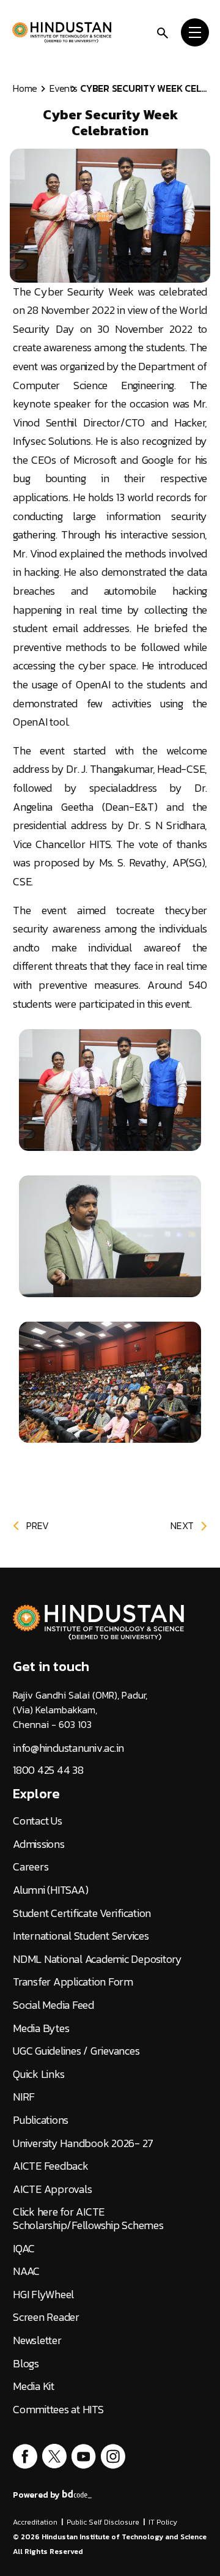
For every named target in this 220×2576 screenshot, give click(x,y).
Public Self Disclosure (103, 2522)
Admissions (39, 1844)
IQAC (24, 2249)
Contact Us (38, 1821)
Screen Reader (46, 2317)
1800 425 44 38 (48, 1770)
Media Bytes (41, 2028)
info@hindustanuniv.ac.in (68, 1748)
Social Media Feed (53, 2005)
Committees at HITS (58, 2410)
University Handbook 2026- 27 (83, 2143)
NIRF (24, 2097)
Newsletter (37, 2340)
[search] (163, 32)
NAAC (26, 2271)
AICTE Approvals (52, 2189)
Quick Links (38, 2074)
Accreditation (35, 2522)
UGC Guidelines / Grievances (76, 2051)
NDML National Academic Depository (97, 1959)
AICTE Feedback (51, 2166)
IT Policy (163, 2522)
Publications (41, 2120)
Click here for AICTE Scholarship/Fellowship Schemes (88, 2218)
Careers (31, 1867)
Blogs (26, 2364)
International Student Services (81, 1936)
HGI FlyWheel (43, 2295)
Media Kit (34, 2386)
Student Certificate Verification (82, 1913)
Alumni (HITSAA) (50, 1890)
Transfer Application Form (73, 1982)
